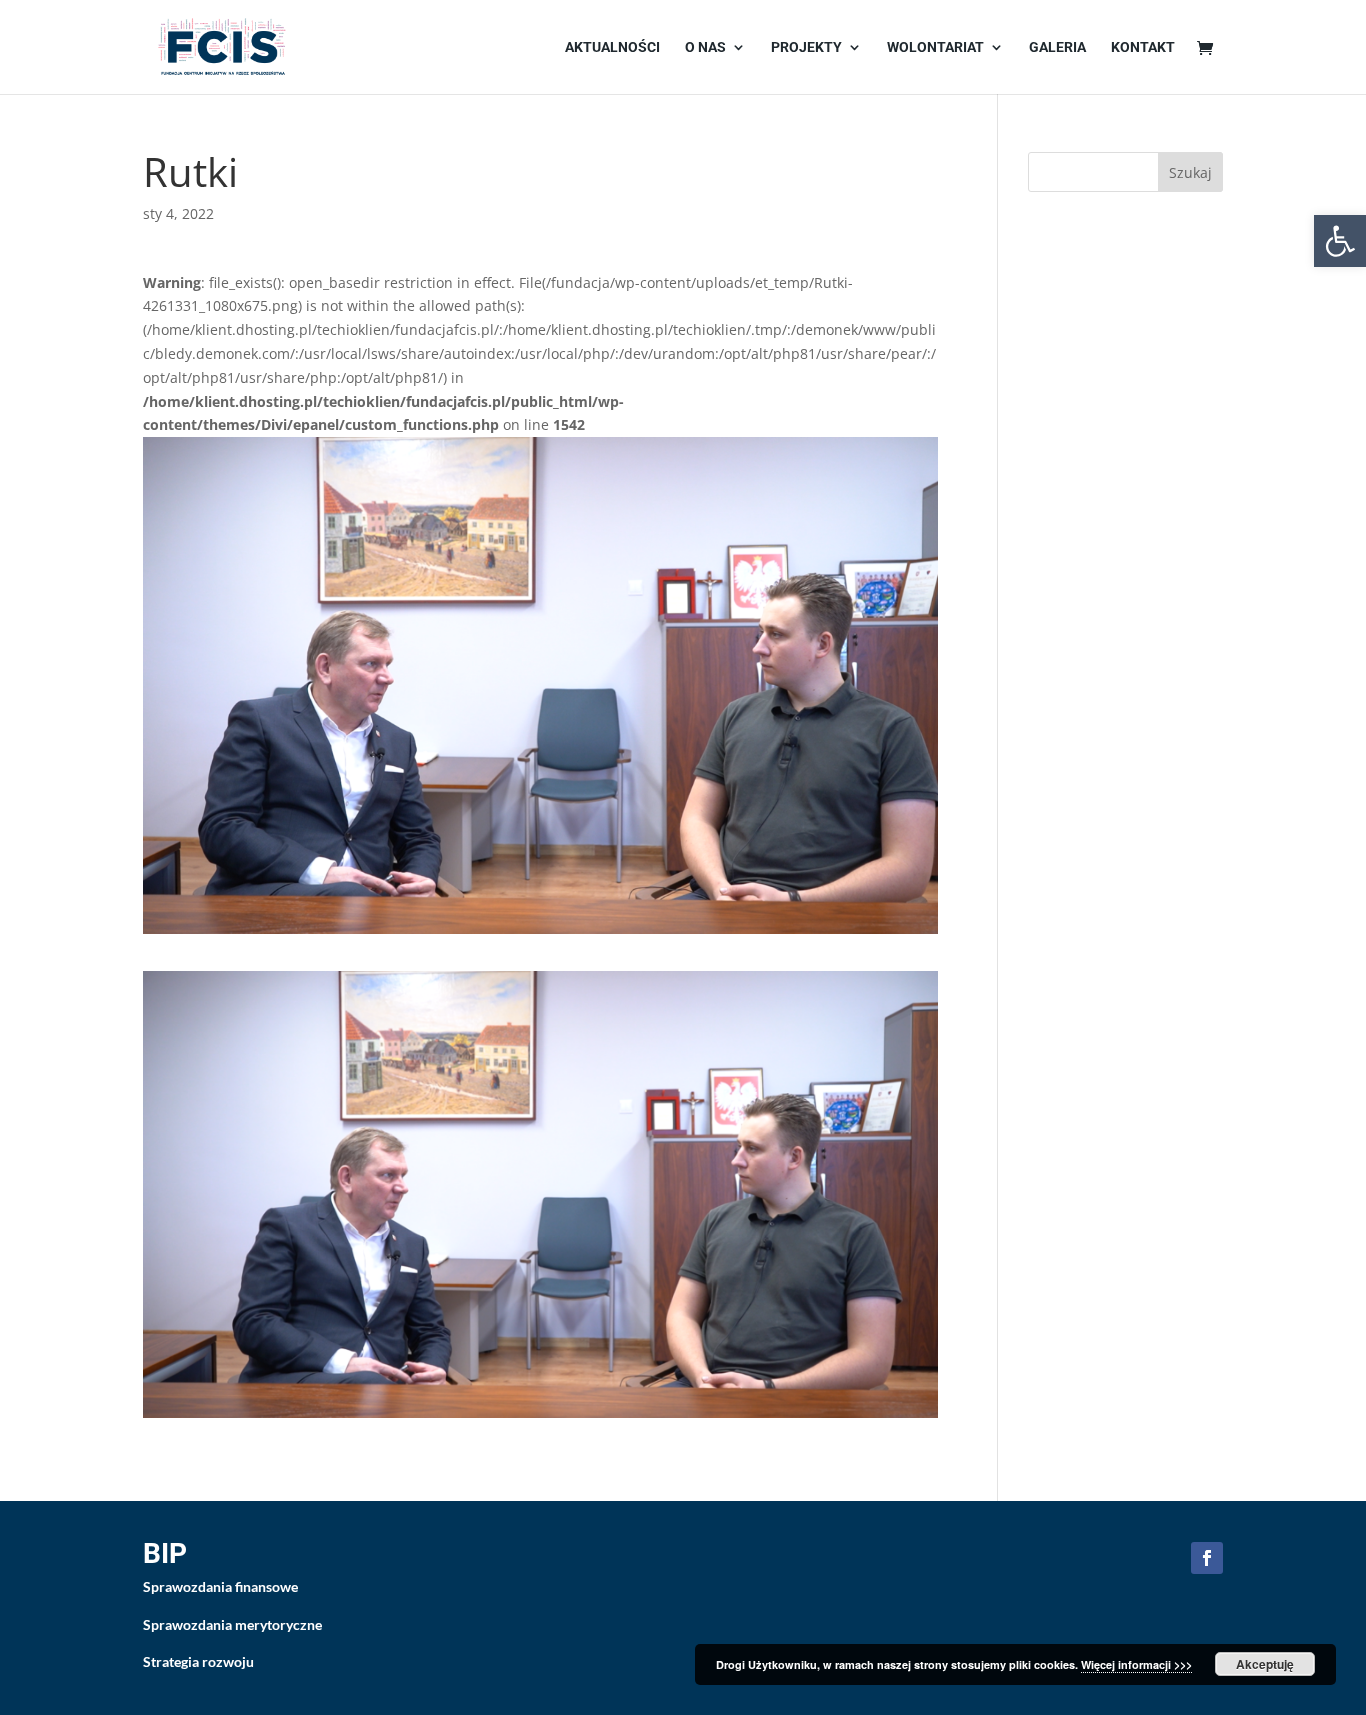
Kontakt (1143, 47)
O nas (705, 47)
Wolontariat (935, 47)
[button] (1340, 241)
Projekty (806, 47)
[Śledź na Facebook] (1207, 1558)
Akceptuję (1265, 1664)
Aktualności (612, 47)
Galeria (1057, 47)
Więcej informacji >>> (1136, 1664)
